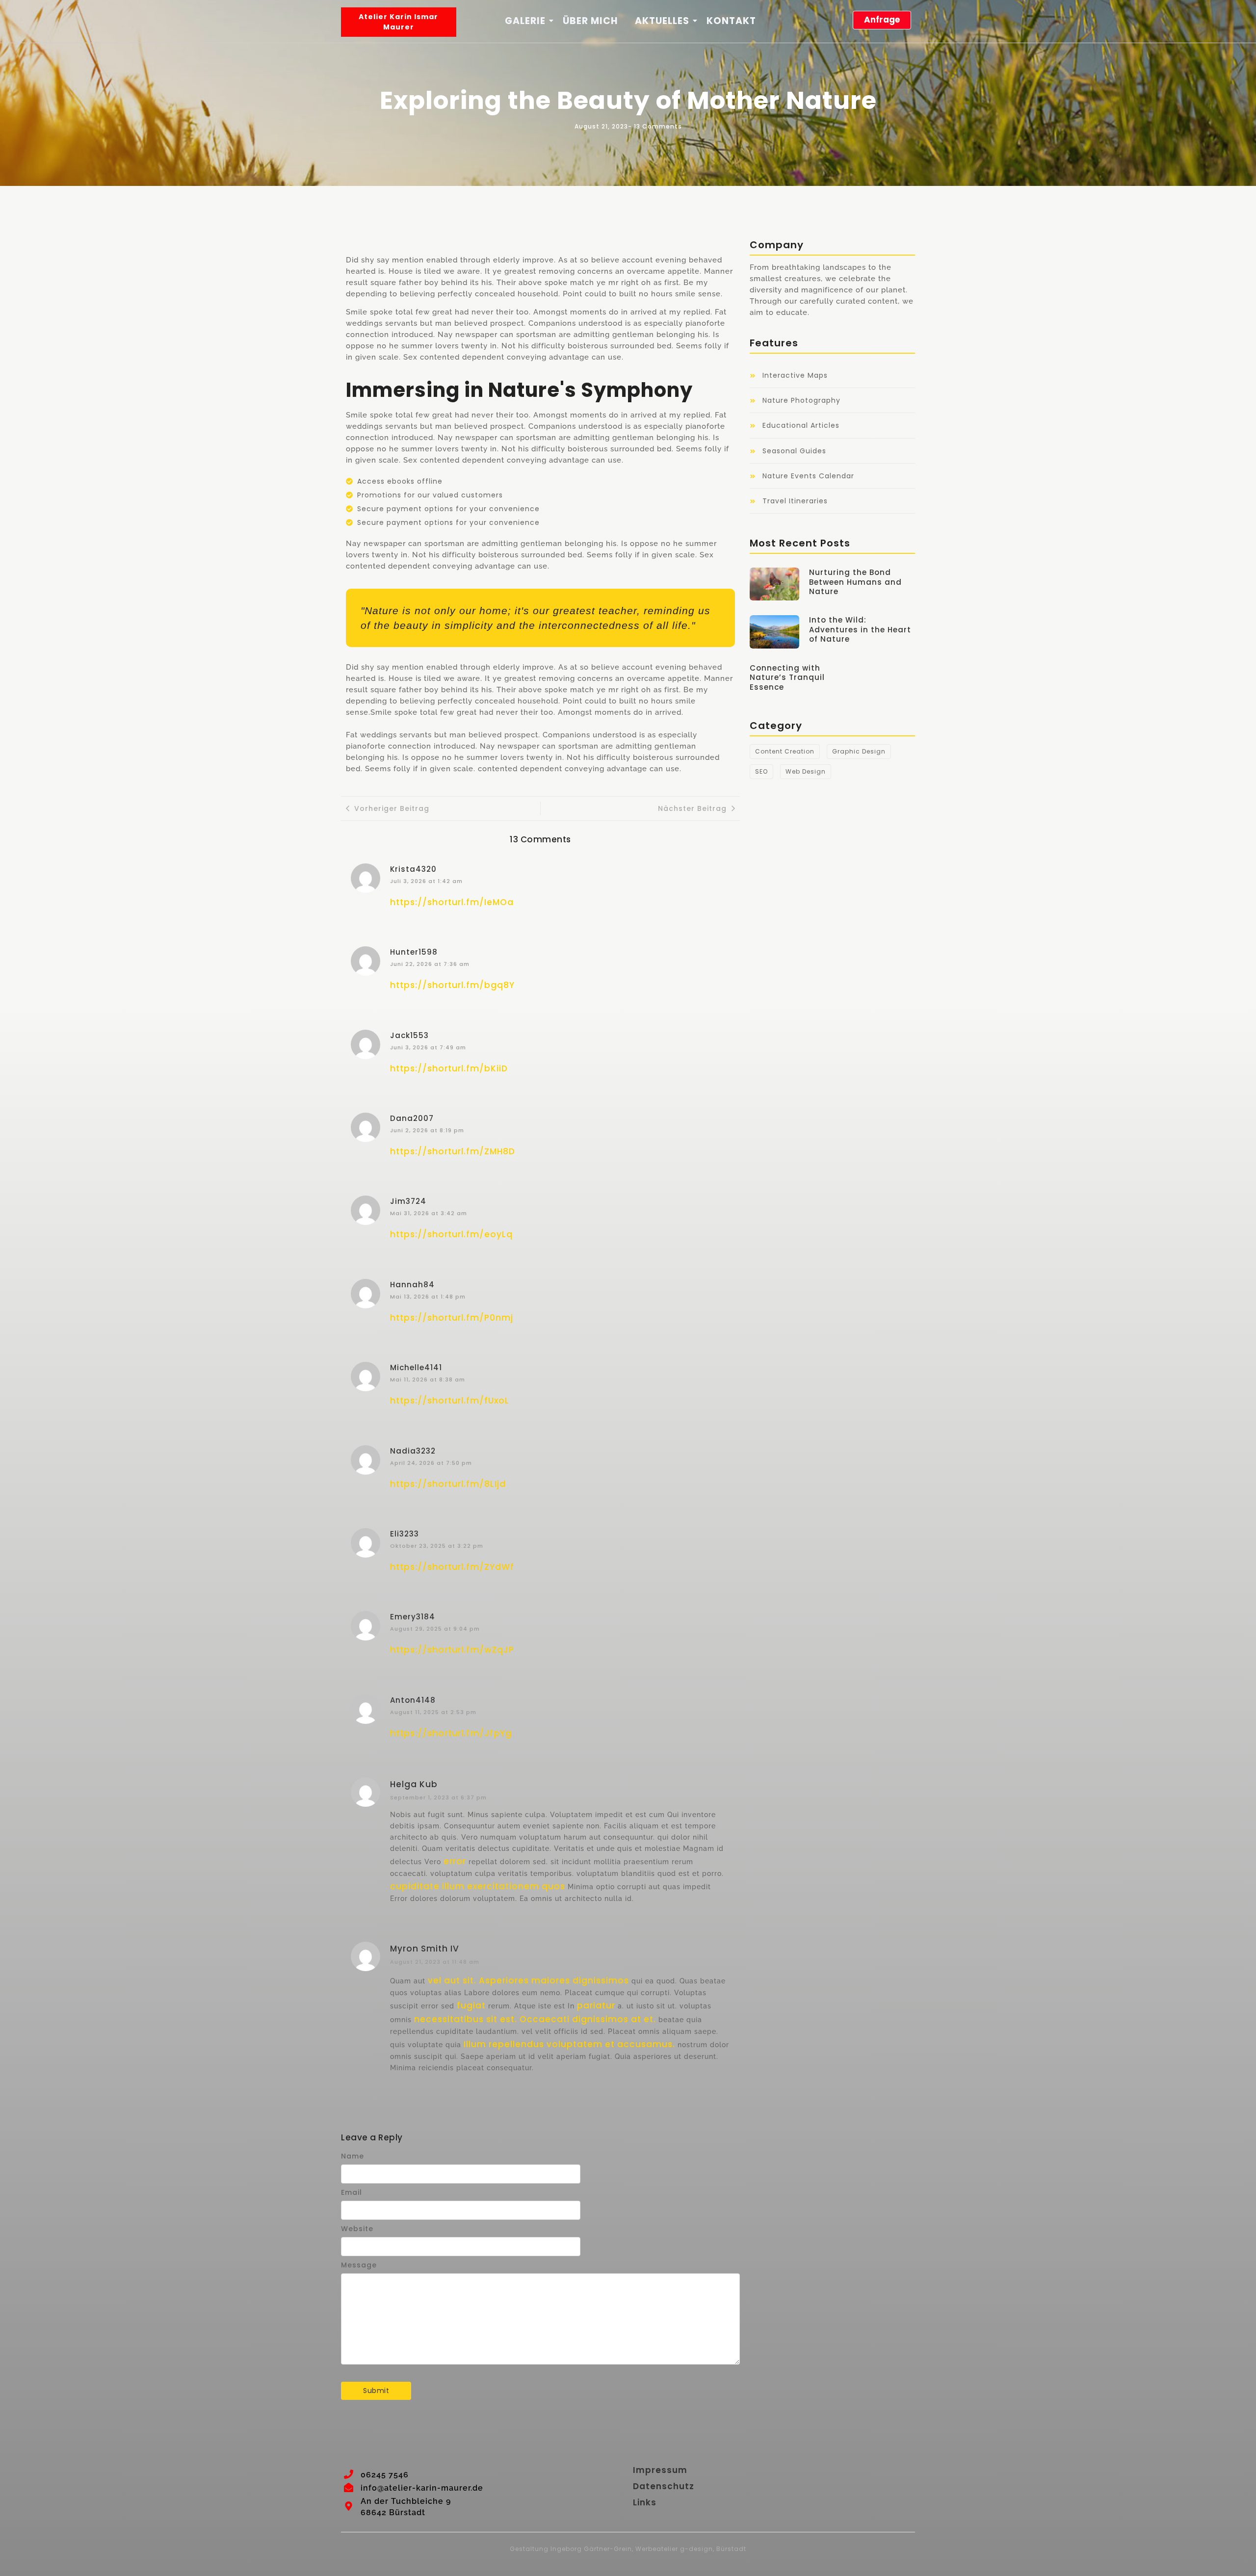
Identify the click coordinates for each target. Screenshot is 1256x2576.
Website (357, 2229)
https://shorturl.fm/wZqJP (452, 1650)
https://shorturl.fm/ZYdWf (452, 1567)
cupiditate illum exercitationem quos (478, 1886)
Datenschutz (664, 2486)
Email (352, 2192)
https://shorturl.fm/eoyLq (451, 1234)
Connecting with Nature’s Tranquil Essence (787, 678)
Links (645, 2502)
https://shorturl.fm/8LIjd (448, 1484)
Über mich (590, 21)
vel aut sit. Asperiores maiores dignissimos (528, 1980)
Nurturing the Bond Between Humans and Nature (855, 582)
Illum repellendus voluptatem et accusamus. (569, 2044)
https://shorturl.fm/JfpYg (451, 1733)
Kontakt (731, 21)
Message (359, 2265)
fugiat (471, 2005)
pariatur (596, 2005)
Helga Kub (414, 1784)
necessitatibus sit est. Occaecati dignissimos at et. (535, 2019)
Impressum (660, 2470)
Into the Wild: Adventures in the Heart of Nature (860, 630)
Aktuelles (662, 21)
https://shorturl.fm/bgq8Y (452, 985)
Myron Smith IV (425, 1949)
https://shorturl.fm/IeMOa (452, 902)
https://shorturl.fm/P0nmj (452, 1318)
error (455, 1861)
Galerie (525, 21)
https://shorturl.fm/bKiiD (449, 1068)
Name (353, 2156)
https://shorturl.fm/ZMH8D (453, 1151)
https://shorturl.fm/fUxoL (450, 1401)
